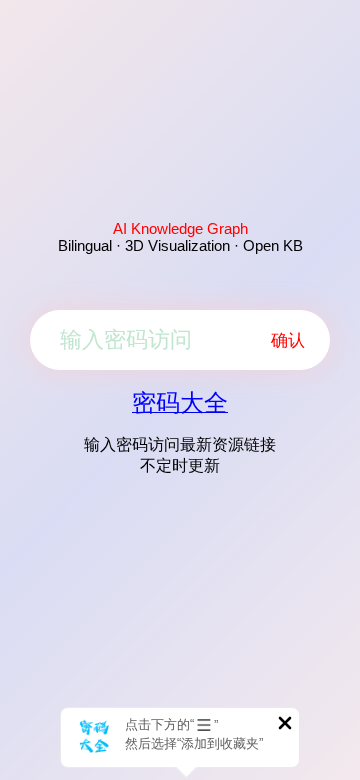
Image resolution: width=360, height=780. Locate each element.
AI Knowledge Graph (180, 228)
